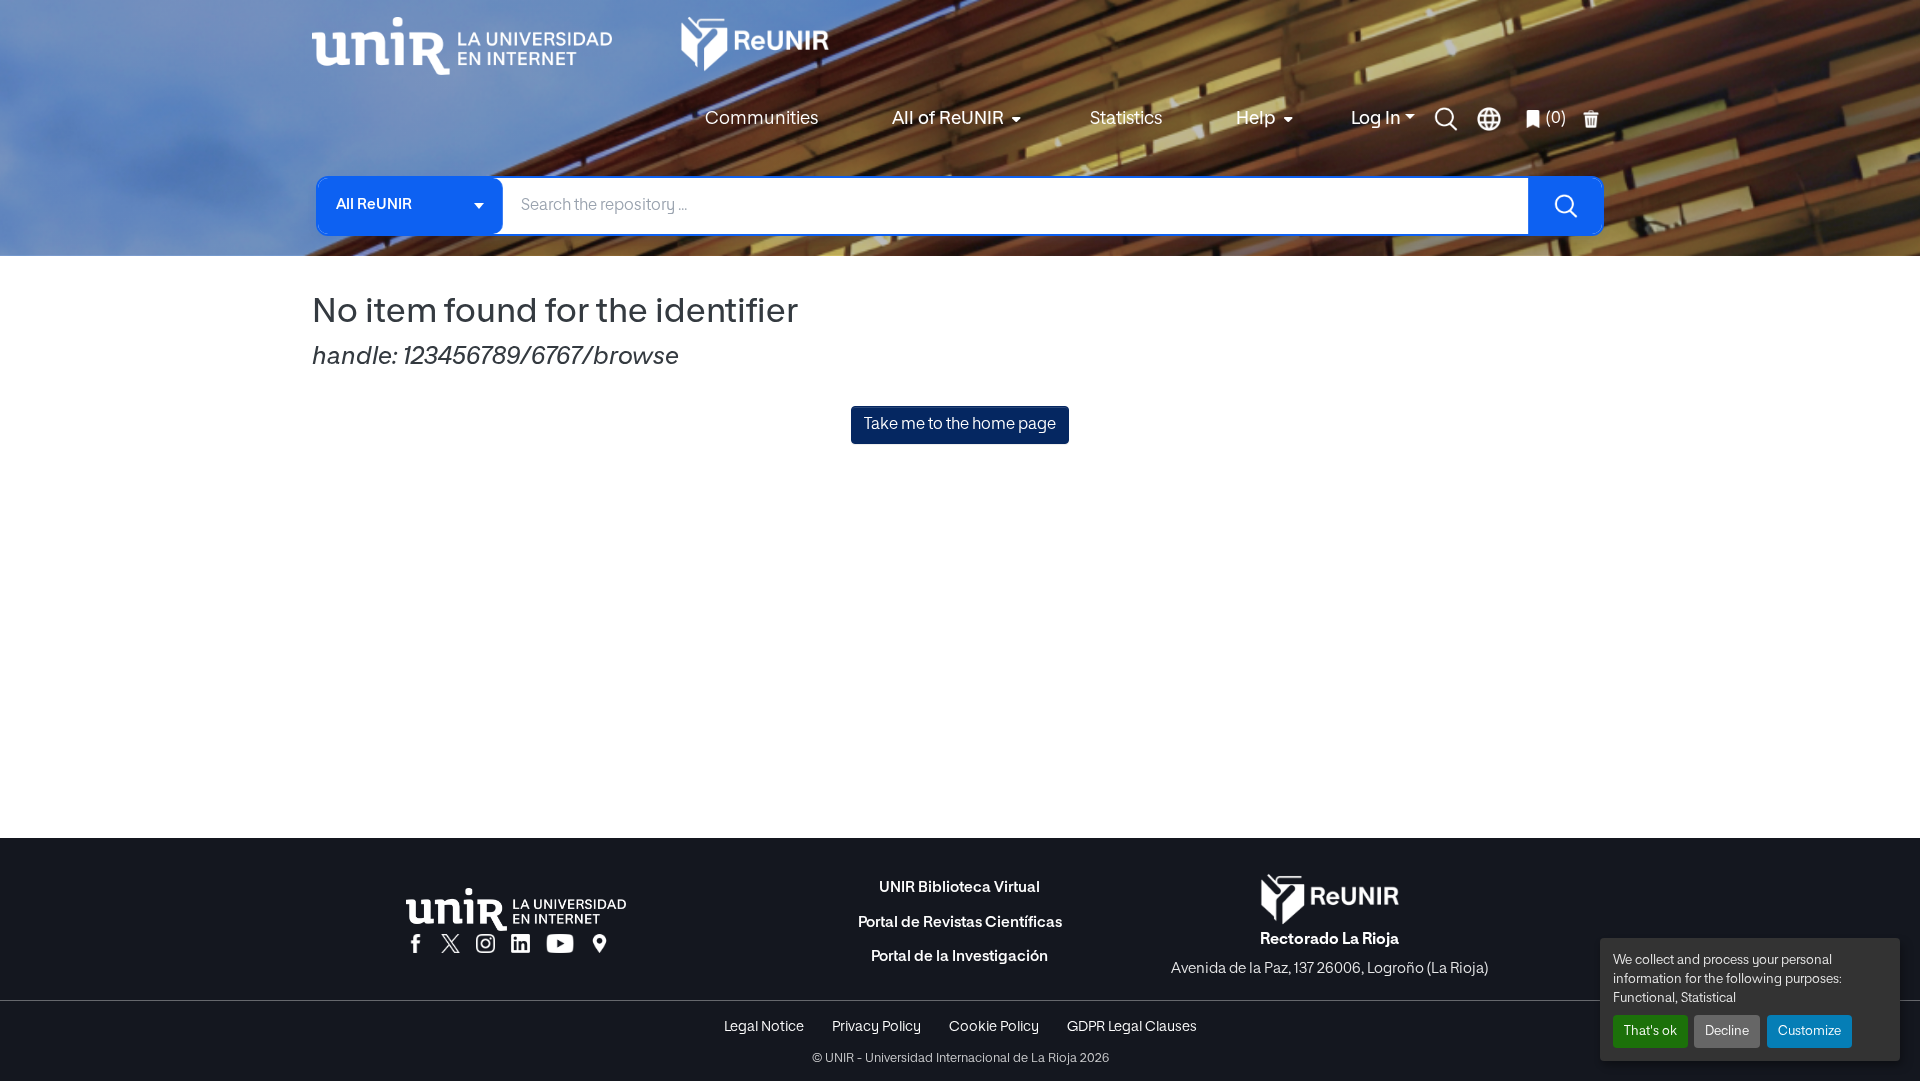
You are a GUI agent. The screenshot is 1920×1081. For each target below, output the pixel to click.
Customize (1809, 1031)
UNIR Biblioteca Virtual (959, 887)
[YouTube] (560, 945)
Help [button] (1256, 119)
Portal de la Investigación (959, 956)
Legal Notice (764, 1027)
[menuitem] (954, 119)
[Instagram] (485, 945)
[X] (450, 945)
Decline (1727, 1031)
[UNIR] (516, 909)
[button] (1446, 119)
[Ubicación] (599, 945)
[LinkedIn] (520, 945)
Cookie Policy (994, 1027)
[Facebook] (415, 945)
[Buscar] (1565, 206)
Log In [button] (1378, 119)
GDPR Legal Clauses (1132, 1027)
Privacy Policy (876, 1027)
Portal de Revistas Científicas (960, 922)
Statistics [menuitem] (1126, 119)
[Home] (472, 46)
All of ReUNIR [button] (948, 119)
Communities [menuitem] (761, 119)
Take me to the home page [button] (960, 425)
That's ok (1650, 1031)
